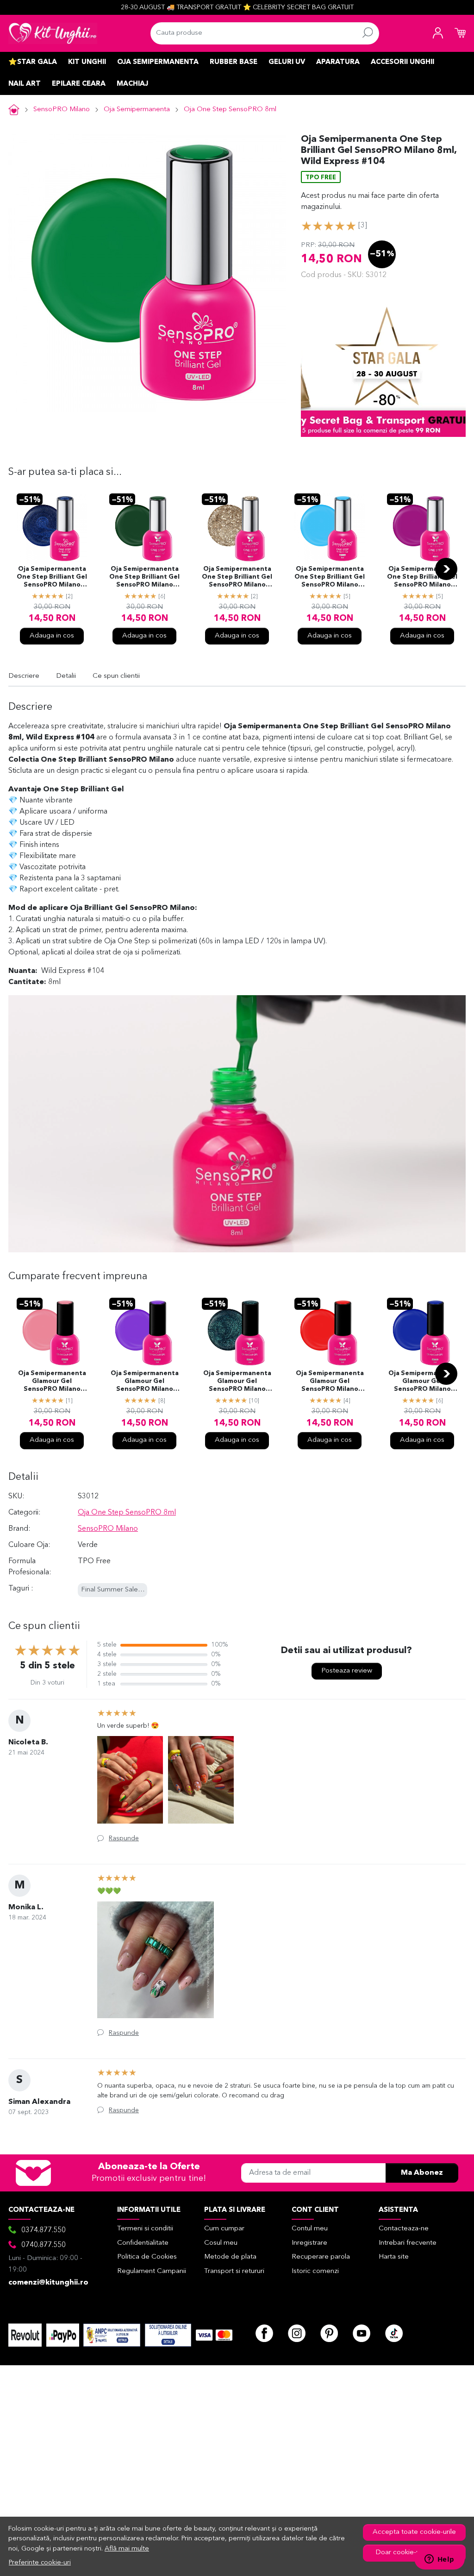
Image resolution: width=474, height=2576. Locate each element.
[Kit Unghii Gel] (53, 33)
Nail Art (25, 84)
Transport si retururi (234, 2271)
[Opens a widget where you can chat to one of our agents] (439, 2560)
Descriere (24, 676)
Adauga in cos (52, 636)
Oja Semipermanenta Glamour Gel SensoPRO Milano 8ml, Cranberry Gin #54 (330, 1382)
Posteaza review (347, 1671)
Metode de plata (230, 2257)
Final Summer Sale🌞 (114, 1590)
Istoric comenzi (315, 2271)
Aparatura (338, 62)
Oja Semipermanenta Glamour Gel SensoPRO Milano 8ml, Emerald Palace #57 (237, 1382)
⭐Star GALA (33, 62)
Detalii (66, 676)
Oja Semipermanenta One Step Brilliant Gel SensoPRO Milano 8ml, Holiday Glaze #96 (52, 578)
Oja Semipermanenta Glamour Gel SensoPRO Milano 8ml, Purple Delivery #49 (145, 1382)
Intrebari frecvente (408, 2243)
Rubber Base (234, 62)
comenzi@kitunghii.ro (48, 2283)
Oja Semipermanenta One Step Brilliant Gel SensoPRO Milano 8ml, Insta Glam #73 (237, 578)
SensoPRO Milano (62, 110)
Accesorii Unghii (402, 62)
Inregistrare (309, 2243)
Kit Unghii (87, 62)
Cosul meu (221, 2243)
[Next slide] (446, 569)
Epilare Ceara (79, 84)
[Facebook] (264, 2333)
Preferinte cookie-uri (40, 2563)
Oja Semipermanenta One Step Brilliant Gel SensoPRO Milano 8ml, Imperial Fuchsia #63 (422, 578)
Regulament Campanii (152, 2271)
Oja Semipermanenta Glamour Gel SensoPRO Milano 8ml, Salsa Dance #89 (52, 1382)
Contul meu (310, 2229)
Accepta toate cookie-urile (414, 2532)
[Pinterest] (329, 2333)
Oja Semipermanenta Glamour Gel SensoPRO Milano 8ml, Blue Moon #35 (422, 1382)
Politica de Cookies (147, 2257)
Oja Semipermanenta (158, 62)
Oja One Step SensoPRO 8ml (230, 110)
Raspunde (124, 1838)
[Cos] (460, 33)
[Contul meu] (438, 33)
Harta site (394, 2257)
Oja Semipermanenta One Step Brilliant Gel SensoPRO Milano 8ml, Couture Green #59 (144, 578)
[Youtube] (362, 2333)
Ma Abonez (422, 2173)
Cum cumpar (224, 2229)
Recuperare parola (321, 2257)
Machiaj (132, 84)
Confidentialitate (143, 2243)
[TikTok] (394, 2333)
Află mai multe (127, 2549)
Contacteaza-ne (404, 2229)
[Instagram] (297, 2333)
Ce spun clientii (116, 676)
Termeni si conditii (145, 2229)
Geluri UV (287, 62)
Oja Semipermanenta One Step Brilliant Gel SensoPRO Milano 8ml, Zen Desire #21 (330, 578)
